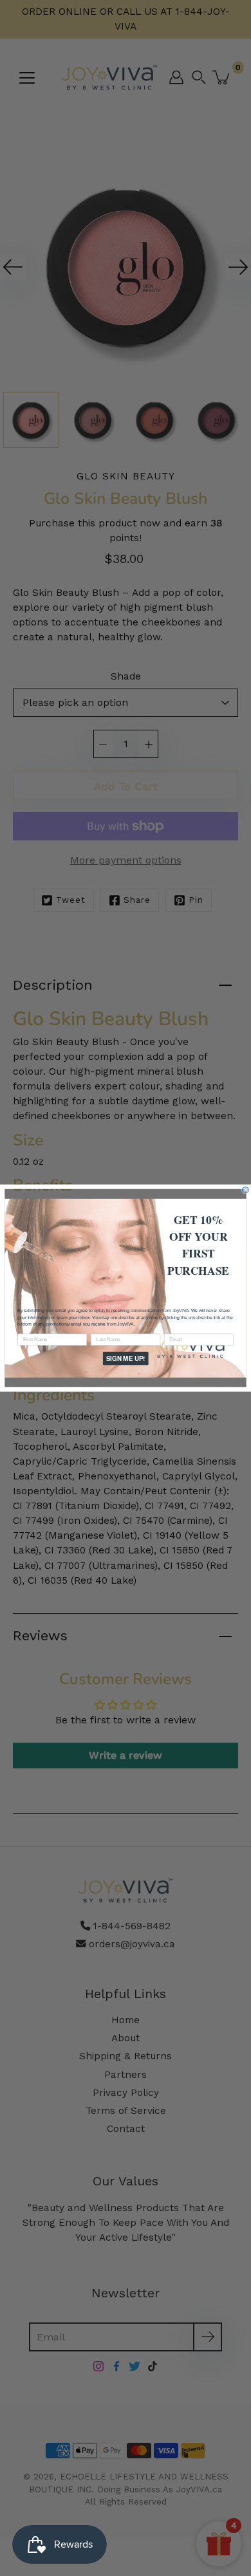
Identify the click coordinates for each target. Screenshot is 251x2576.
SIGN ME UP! (126, 1358)
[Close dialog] (245, 1190)
